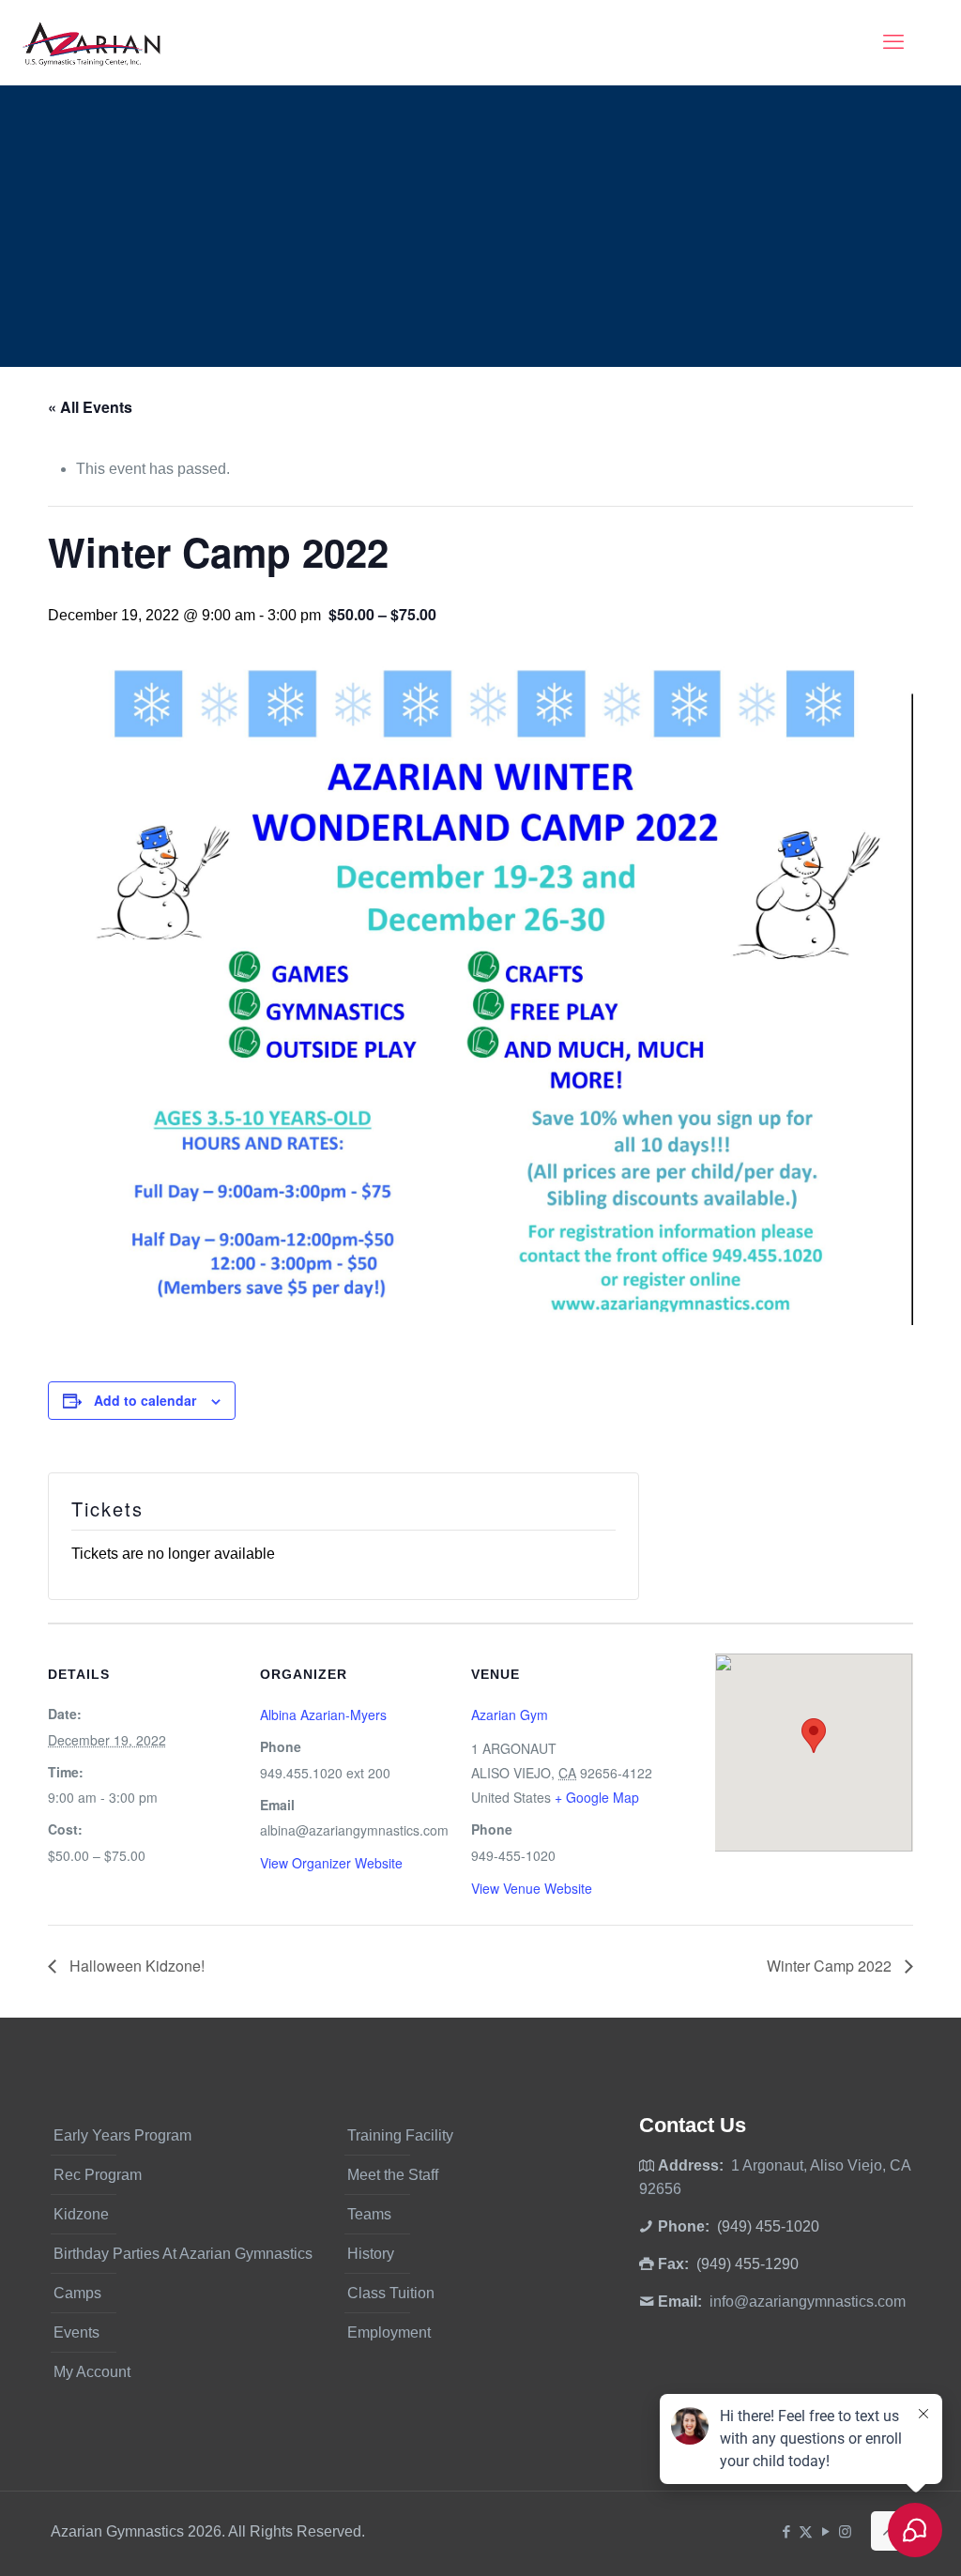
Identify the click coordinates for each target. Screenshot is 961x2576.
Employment (389, 2332)
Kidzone (81, 2214)
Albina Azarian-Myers (323, 1715)
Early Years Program (122, 2135)
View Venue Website (532, 1888)
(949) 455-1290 (747, 2264)
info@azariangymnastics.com (808, 2302)
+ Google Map (597, 1797)
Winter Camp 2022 (831, 1966)
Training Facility (400, 2135)
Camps (77, 2293)
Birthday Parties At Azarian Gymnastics (183, 2254)
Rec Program (98, 2175)
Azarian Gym (510, 1715)
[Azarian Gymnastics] (91, 42)
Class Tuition (391, 2293)
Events (76, 2332)
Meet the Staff (393, 2175)
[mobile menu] (893, 42)
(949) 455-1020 (768, 2226)
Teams (369, 2214)
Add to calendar (145, 1400)
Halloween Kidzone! (135, 1966)
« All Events (90, 407)
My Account (92, 2372)
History (371, 2254)
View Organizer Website (331, 1863)
